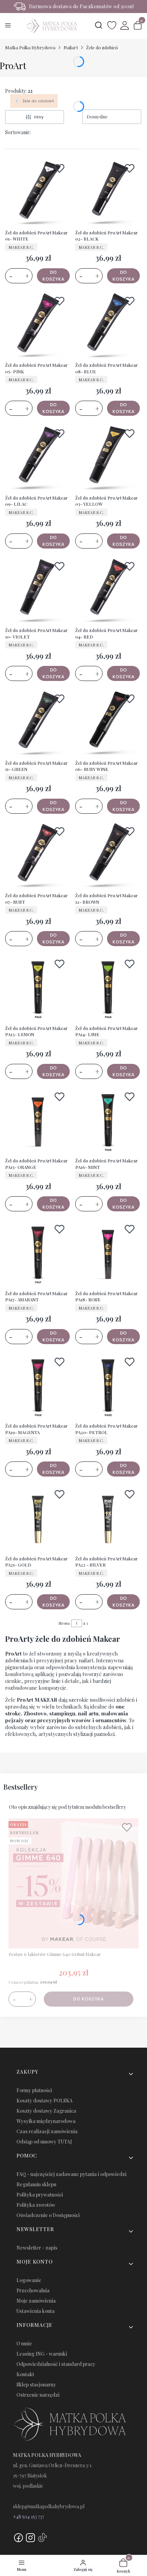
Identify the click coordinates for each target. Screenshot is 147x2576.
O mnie (24, 2343)
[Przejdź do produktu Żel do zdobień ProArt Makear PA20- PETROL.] (108, 1387)
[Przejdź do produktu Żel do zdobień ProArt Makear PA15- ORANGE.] (38, 1122)
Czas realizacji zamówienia (47, 2131)
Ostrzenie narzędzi (38, 2395)
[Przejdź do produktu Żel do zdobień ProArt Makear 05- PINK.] (38, 326)
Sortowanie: (18, 132)
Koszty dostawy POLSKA (44, 2101)
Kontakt (25, 2374)
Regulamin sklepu (36, 2184)
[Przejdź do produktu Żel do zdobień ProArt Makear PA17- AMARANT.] (38, 1254)
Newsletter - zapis (37, 2248)
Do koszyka (54, 276)
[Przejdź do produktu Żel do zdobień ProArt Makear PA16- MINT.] (108, 1122)
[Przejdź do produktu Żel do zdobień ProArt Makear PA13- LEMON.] (38, 989)
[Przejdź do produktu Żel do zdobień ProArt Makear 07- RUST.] (38, 856)
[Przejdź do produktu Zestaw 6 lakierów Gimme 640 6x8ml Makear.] (73, 1883)
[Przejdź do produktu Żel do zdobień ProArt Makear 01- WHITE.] (38, 193)
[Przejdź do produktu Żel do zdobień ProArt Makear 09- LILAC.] (38, 458)
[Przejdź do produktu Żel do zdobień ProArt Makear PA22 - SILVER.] (108, 1519)
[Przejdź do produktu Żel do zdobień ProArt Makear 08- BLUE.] (108, 326)
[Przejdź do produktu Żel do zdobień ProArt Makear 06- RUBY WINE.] (108, 724)
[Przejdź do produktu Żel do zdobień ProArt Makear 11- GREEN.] (38, 724)
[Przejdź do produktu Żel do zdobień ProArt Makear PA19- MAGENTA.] (38, 1387)
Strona (64, 1623)
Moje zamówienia (36, 2301)
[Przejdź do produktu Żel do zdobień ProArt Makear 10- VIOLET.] (38, 591)
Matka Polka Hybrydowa (30, 47)
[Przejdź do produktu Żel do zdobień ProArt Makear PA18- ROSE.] (108, 1254)
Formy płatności (34, 2090)
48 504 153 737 (30, 2517)
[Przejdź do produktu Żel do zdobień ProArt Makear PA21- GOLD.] (38, 1519)
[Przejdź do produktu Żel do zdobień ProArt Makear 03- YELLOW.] (108, 458)
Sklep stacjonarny (36, 2385)
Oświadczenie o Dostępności (48, 2215)
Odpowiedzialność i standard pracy (56, 2364)
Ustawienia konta (36, 2311)
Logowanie (29, 2280)
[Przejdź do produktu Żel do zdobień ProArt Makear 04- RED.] (108, 591)
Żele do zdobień (102, 47)
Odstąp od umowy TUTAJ (44, 2142)
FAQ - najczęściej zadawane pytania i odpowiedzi (71, 2174)
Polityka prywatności (40, 2195)
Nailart (71, 47)
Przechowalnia (33, 2290)
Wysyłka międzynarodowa (46, 2121)
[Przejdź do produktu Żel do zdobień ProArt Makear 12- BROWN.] (108, 856)
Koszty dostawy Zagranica (46, 2111)
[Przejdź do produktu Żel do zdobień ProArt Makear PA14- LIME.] (108, 989)
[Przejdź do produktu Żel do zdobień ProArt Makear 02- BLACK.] (108, 193)
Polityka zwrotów (36, 2205)
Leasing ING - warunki (42, 2354)
